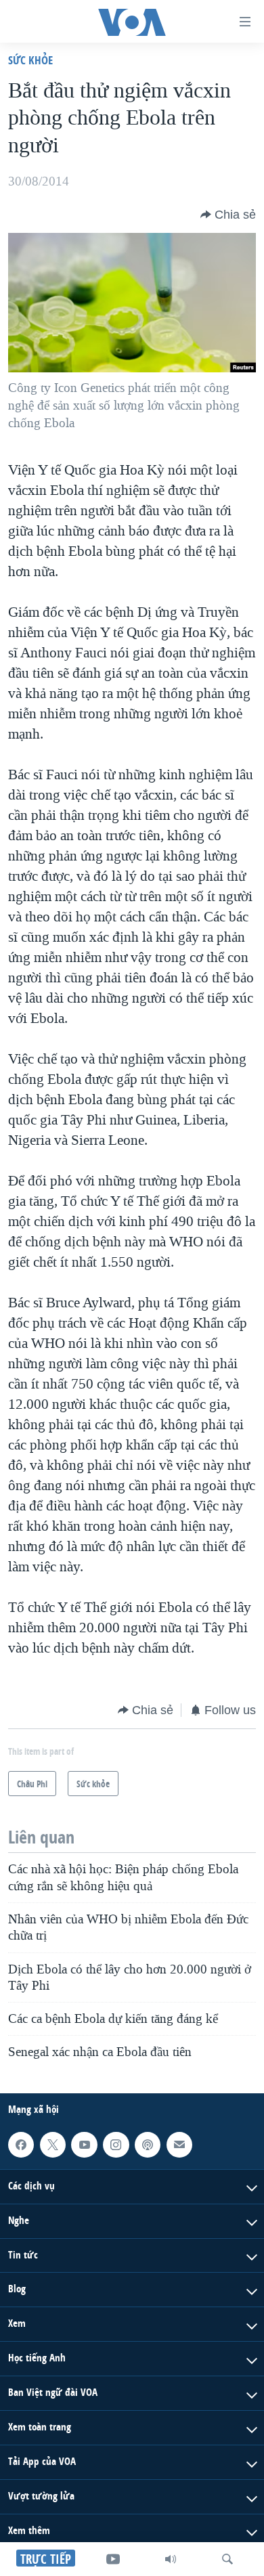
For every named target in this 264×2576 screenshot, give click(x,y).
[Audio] (171, 2559)
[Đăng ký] (179, 2145)
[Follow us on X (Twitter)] (53, 2145)
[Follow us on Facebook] (21, 2145)
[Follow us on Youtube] (84, 2145)
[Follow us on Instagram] (116, 2145)
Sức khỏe (30, 60)
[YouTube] (113, 2559)
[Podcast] (148, 2145)
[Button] (228, 215)
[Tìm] (227, 2559)
